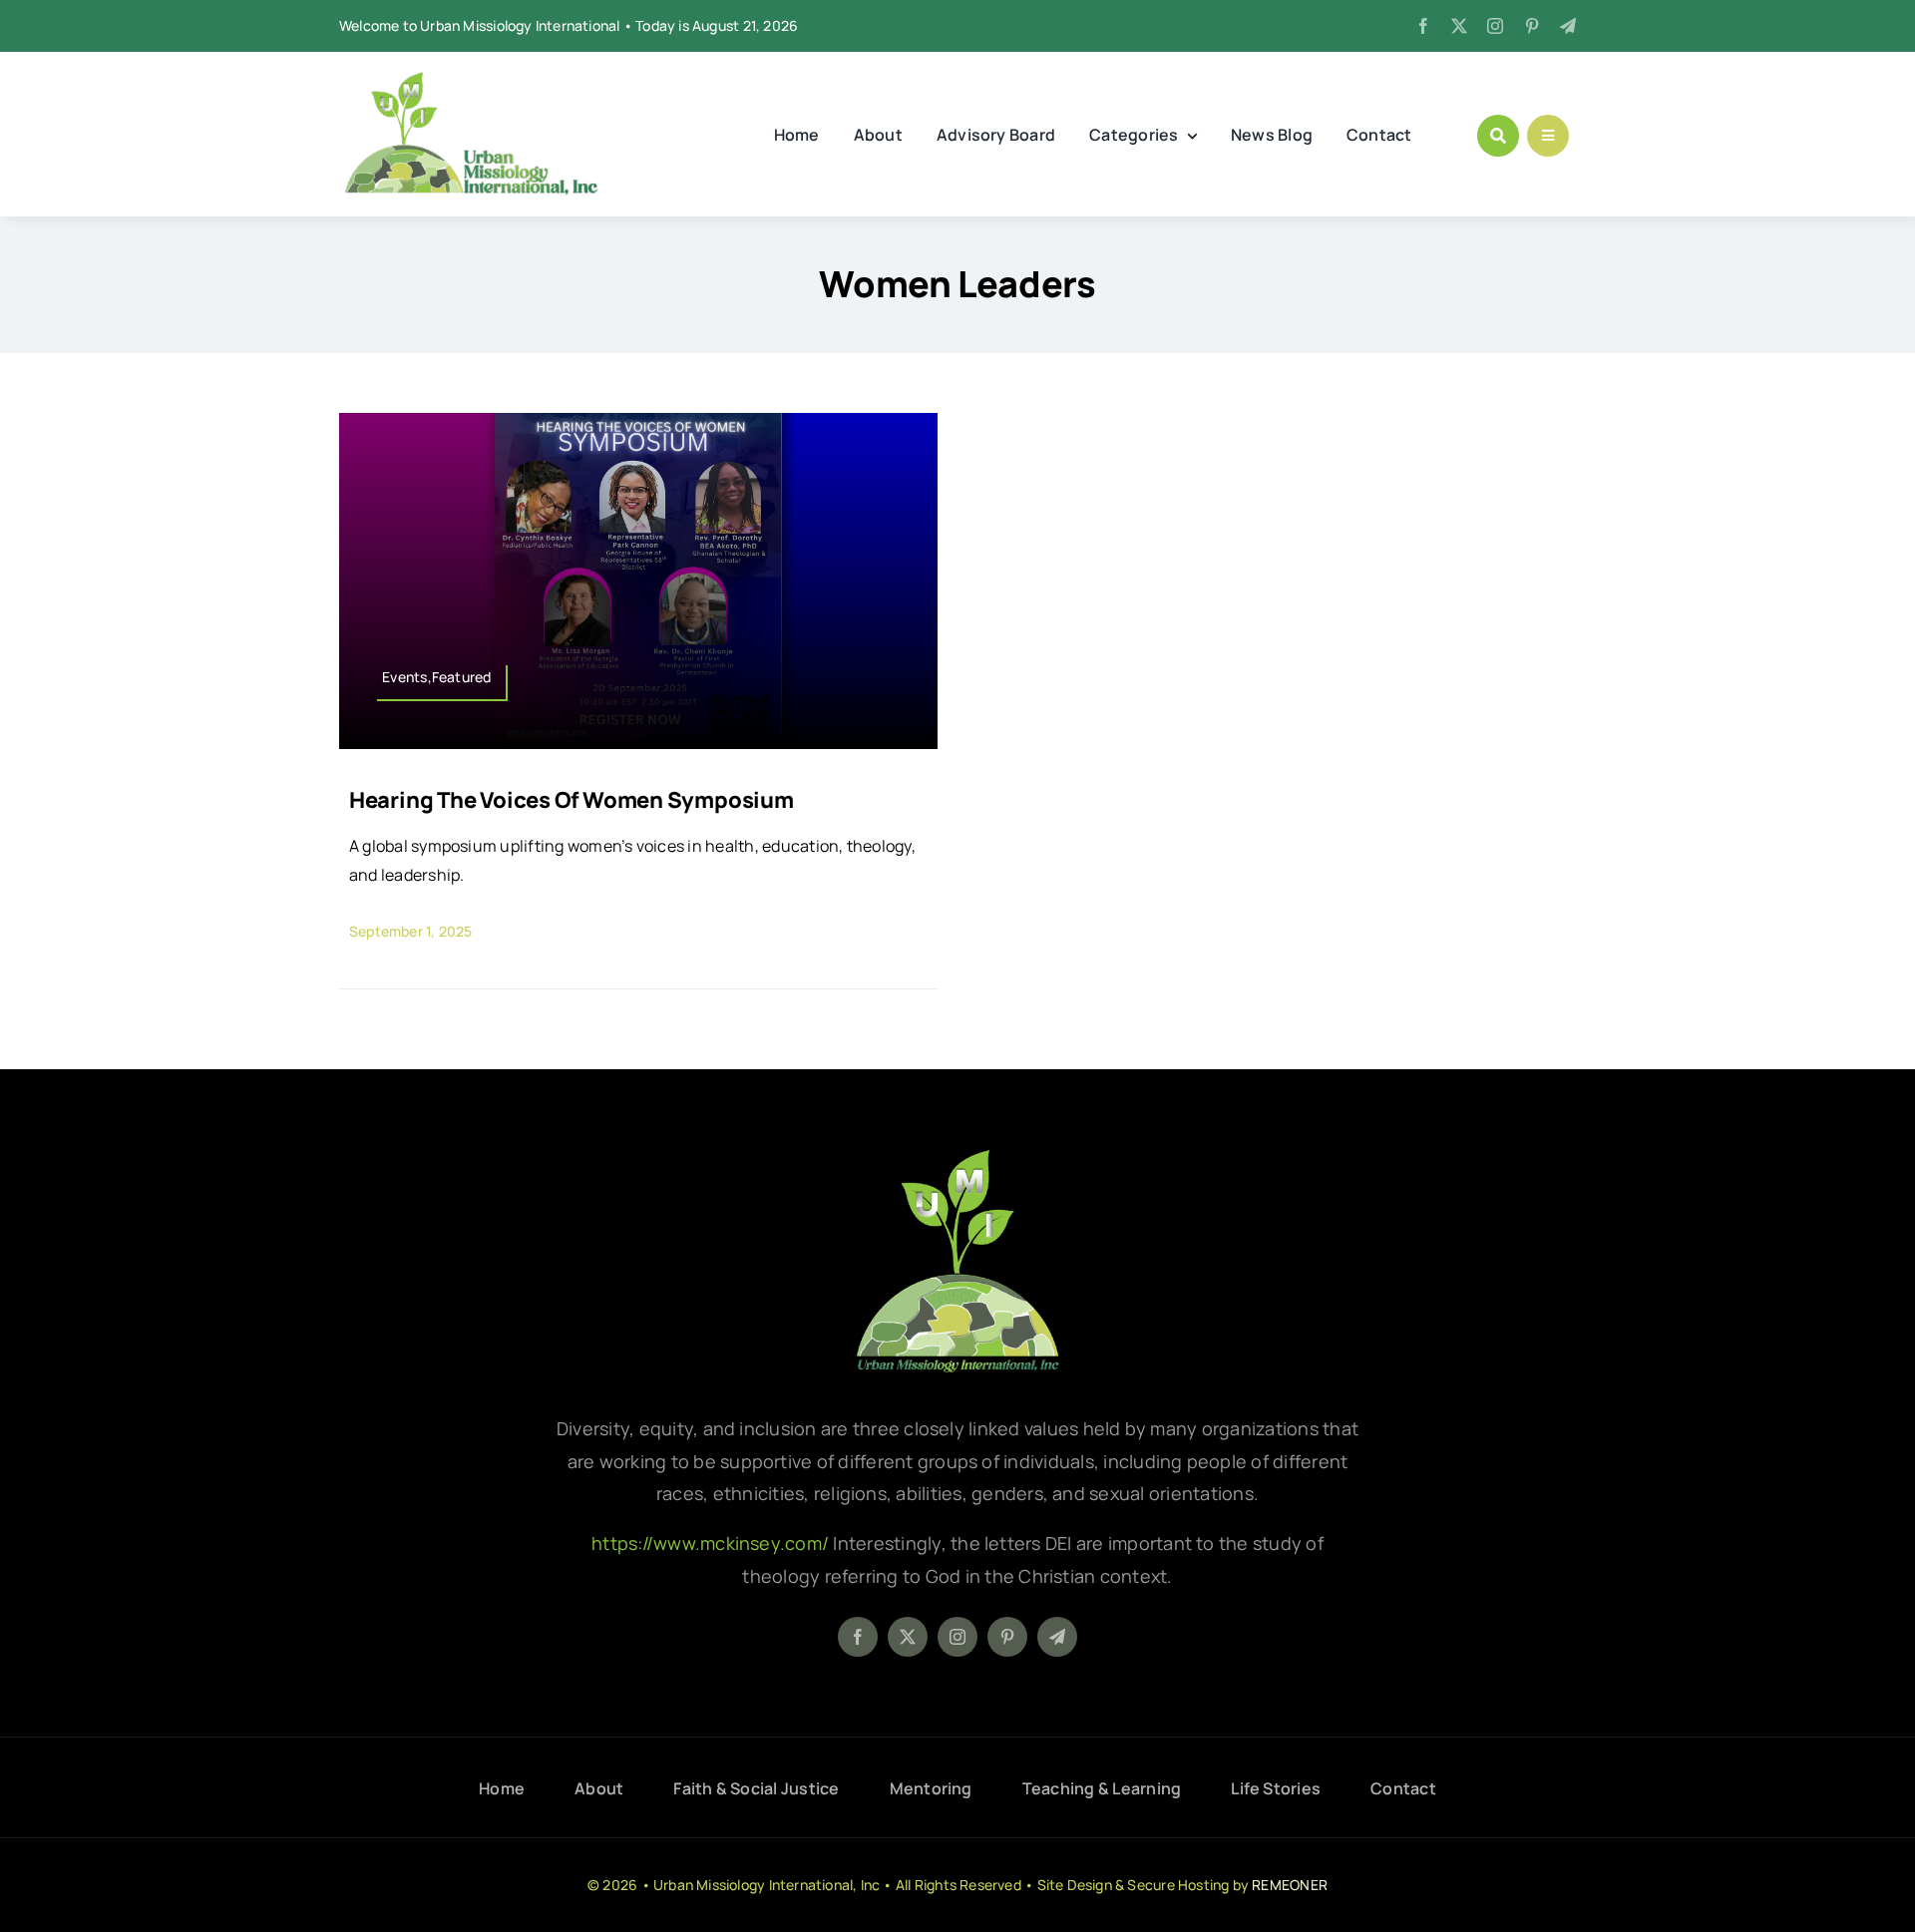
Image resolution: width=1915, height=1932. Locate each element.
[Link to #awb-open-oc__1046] (1498, 136)
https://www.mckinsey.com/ (712, 1543)
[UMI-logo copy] (471, 80)
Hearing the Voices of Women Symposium (572, 800)
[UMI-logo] (957, 1157)
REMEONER (1290, 1885)
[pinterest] (1532, 26)
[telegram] (1568, 26)
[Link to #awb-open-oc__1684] (1548, 136)
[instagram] (1495, 26)
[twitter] (1459, 26)
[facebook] (1423, 26)
